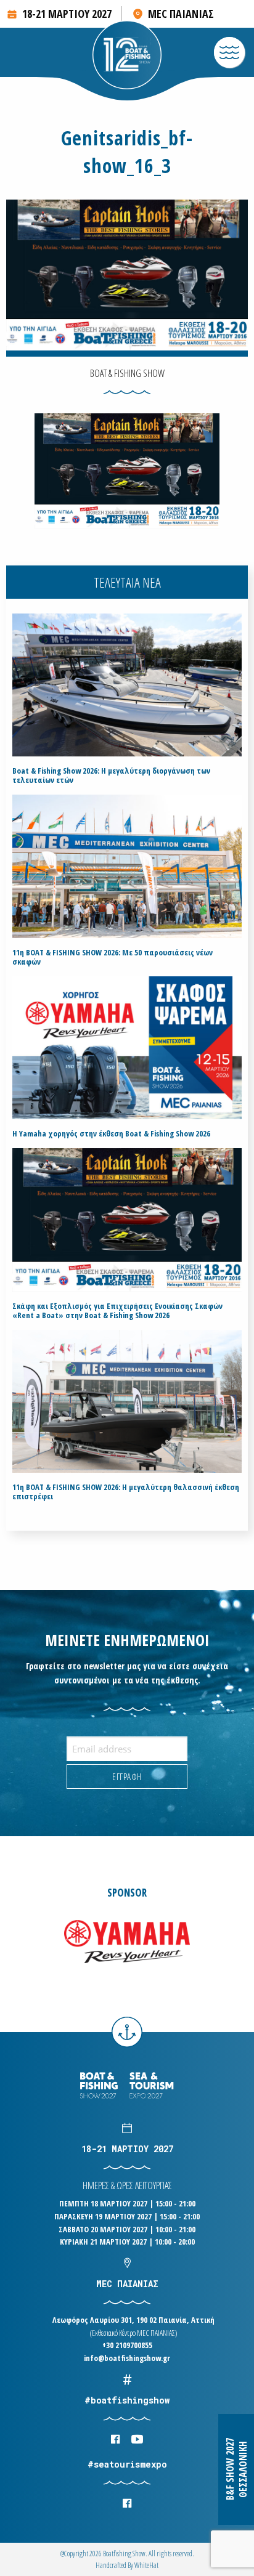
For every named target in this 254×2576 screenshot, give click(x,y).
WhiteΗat (146, 2565)
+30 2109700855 (127, 2345)
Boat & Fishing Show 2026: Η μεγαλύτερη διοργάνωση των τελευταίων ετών (111, 776)
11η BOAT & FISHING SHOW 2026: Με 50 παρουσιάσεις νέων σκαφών (113, 957)
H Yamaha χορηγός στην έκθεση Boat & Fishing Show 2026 (111, 1134)
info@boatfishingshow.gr (127, 2358)
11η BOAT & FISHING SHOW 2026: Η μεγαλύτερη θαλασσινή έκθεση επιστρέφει (126, 1492)
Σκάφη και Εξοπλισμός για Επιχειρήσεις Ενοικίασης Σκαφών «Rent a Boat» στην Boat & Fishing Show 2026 (117, 1311)
